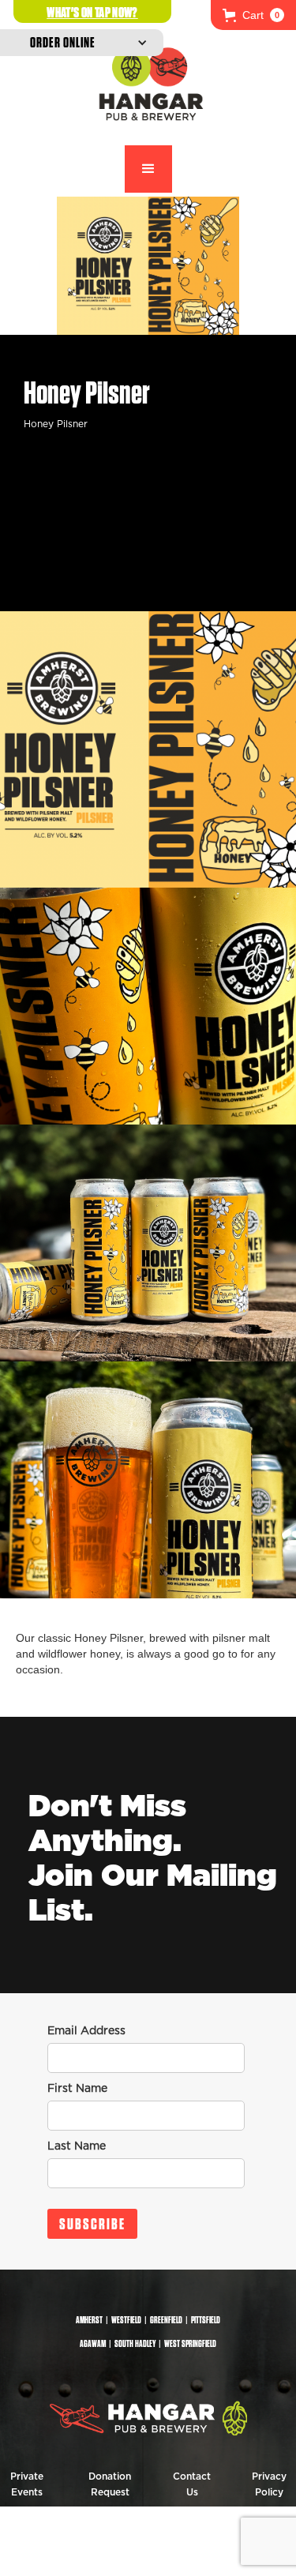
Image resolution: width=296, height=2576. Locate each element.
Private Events (27, 2484)
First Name (77, 2089)
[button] (253, 15)
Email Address (86, 2031)
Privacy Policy (269, 2484)
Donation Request (110, 2484)
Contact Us (192, 2484)
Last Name (77, 2146)
